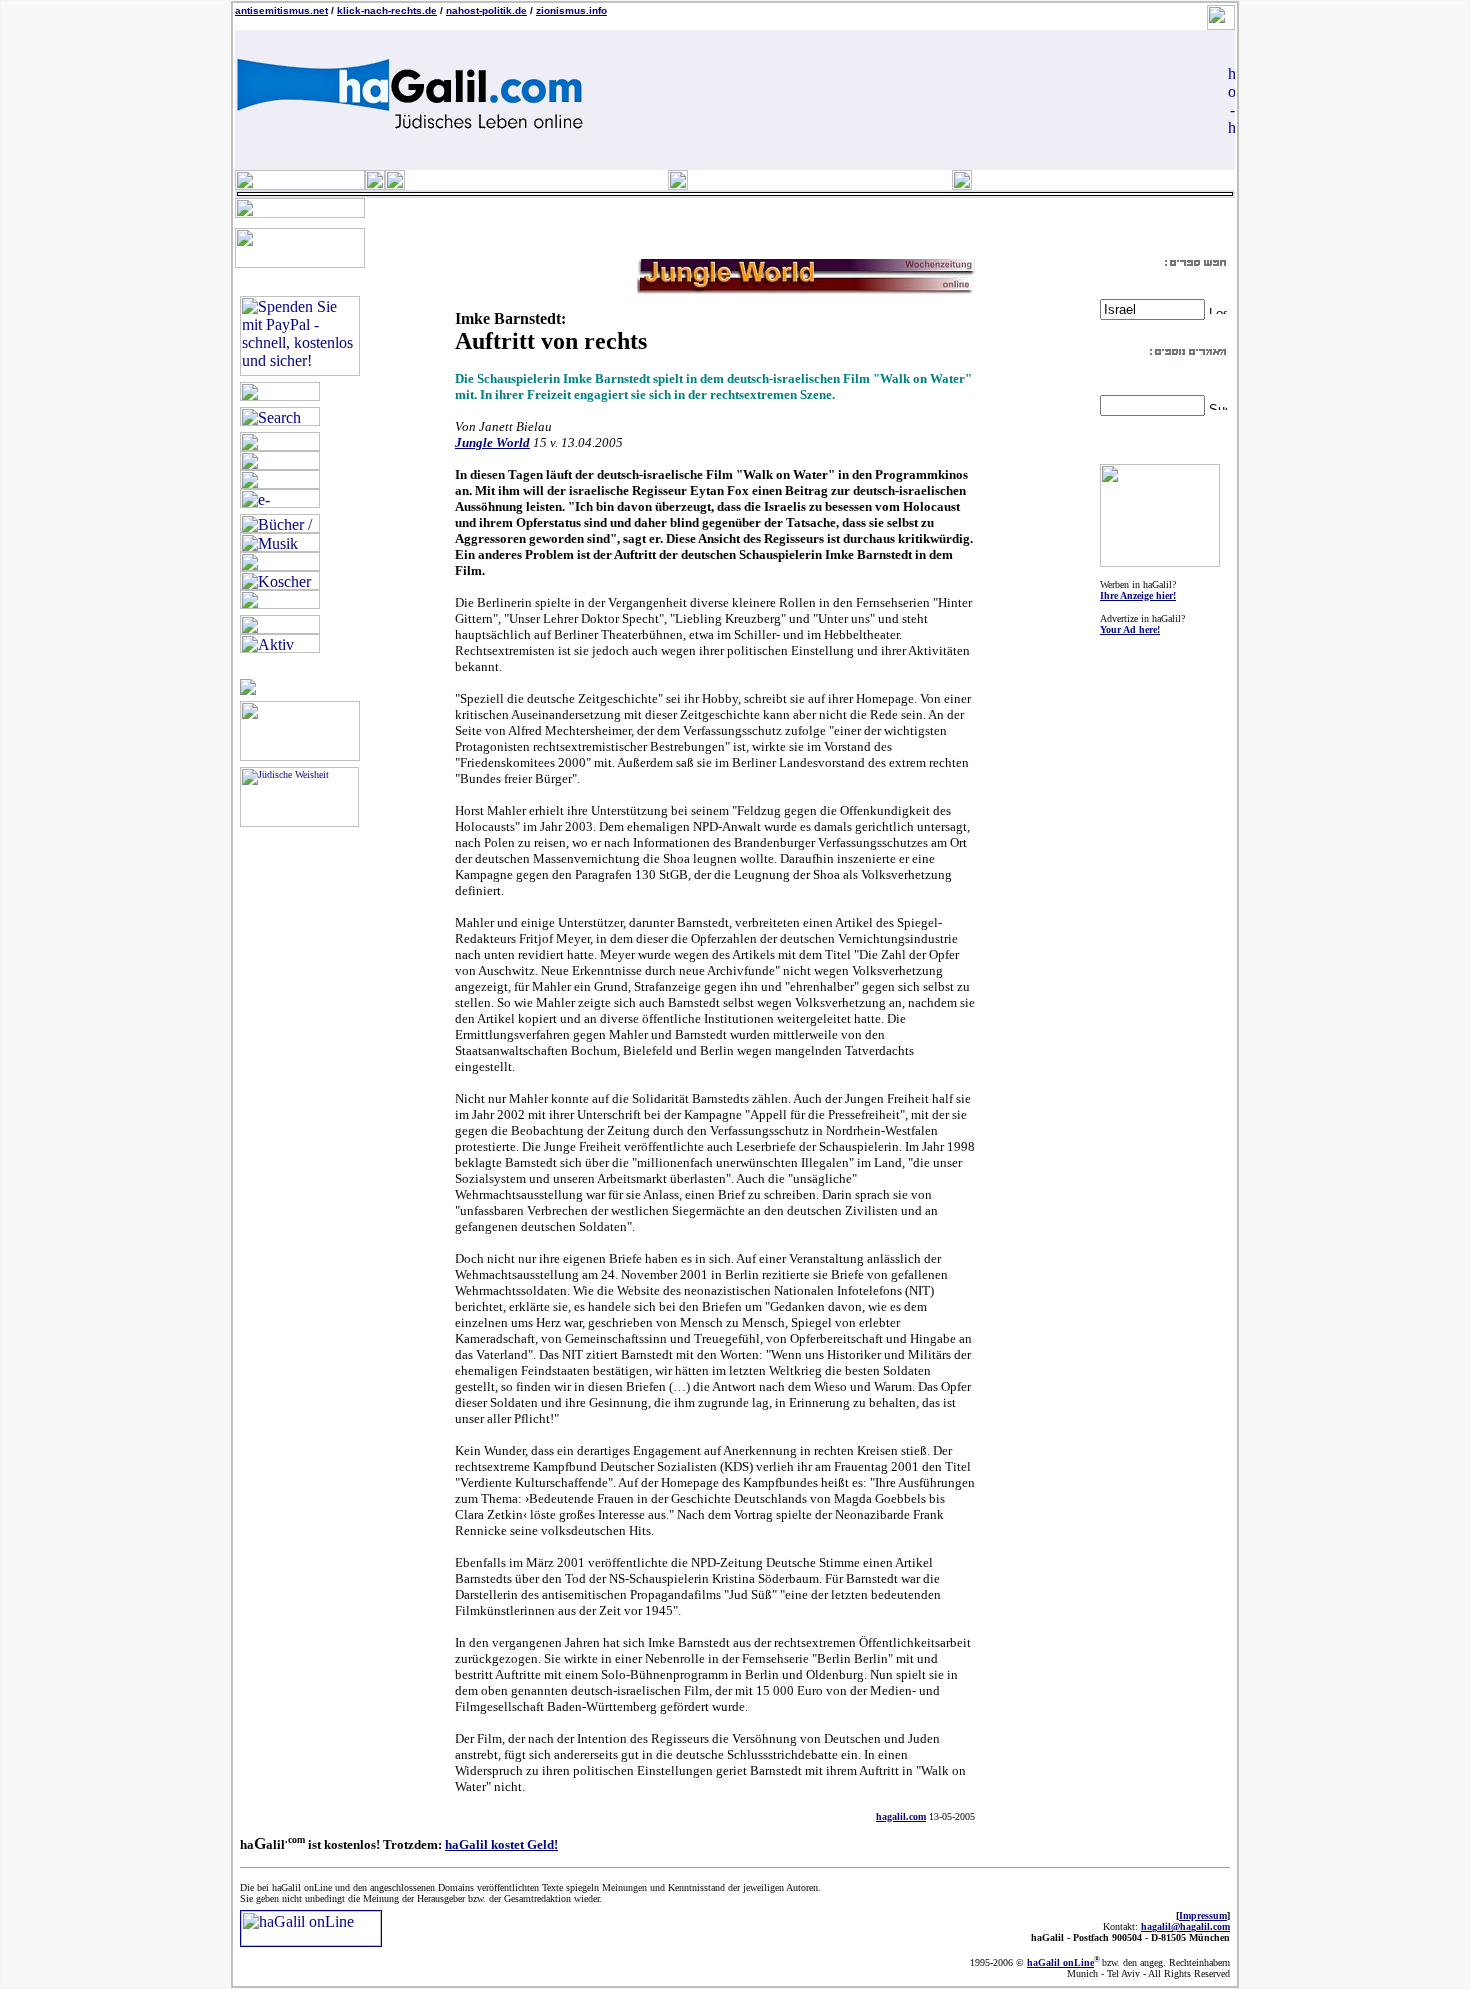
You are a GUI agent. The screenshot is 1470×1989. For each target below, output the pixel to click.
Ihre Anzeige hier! (1138, 595)
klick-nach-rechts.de (387, 10)
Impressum (1203, 1915)
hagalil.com (901, 1816)
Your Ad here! (1130, 629)
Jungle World (492, 442)
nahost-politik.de (486, 10)
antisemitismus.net (281, 10)
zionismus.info (571, 10)
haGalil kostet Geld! (501, 1844)
